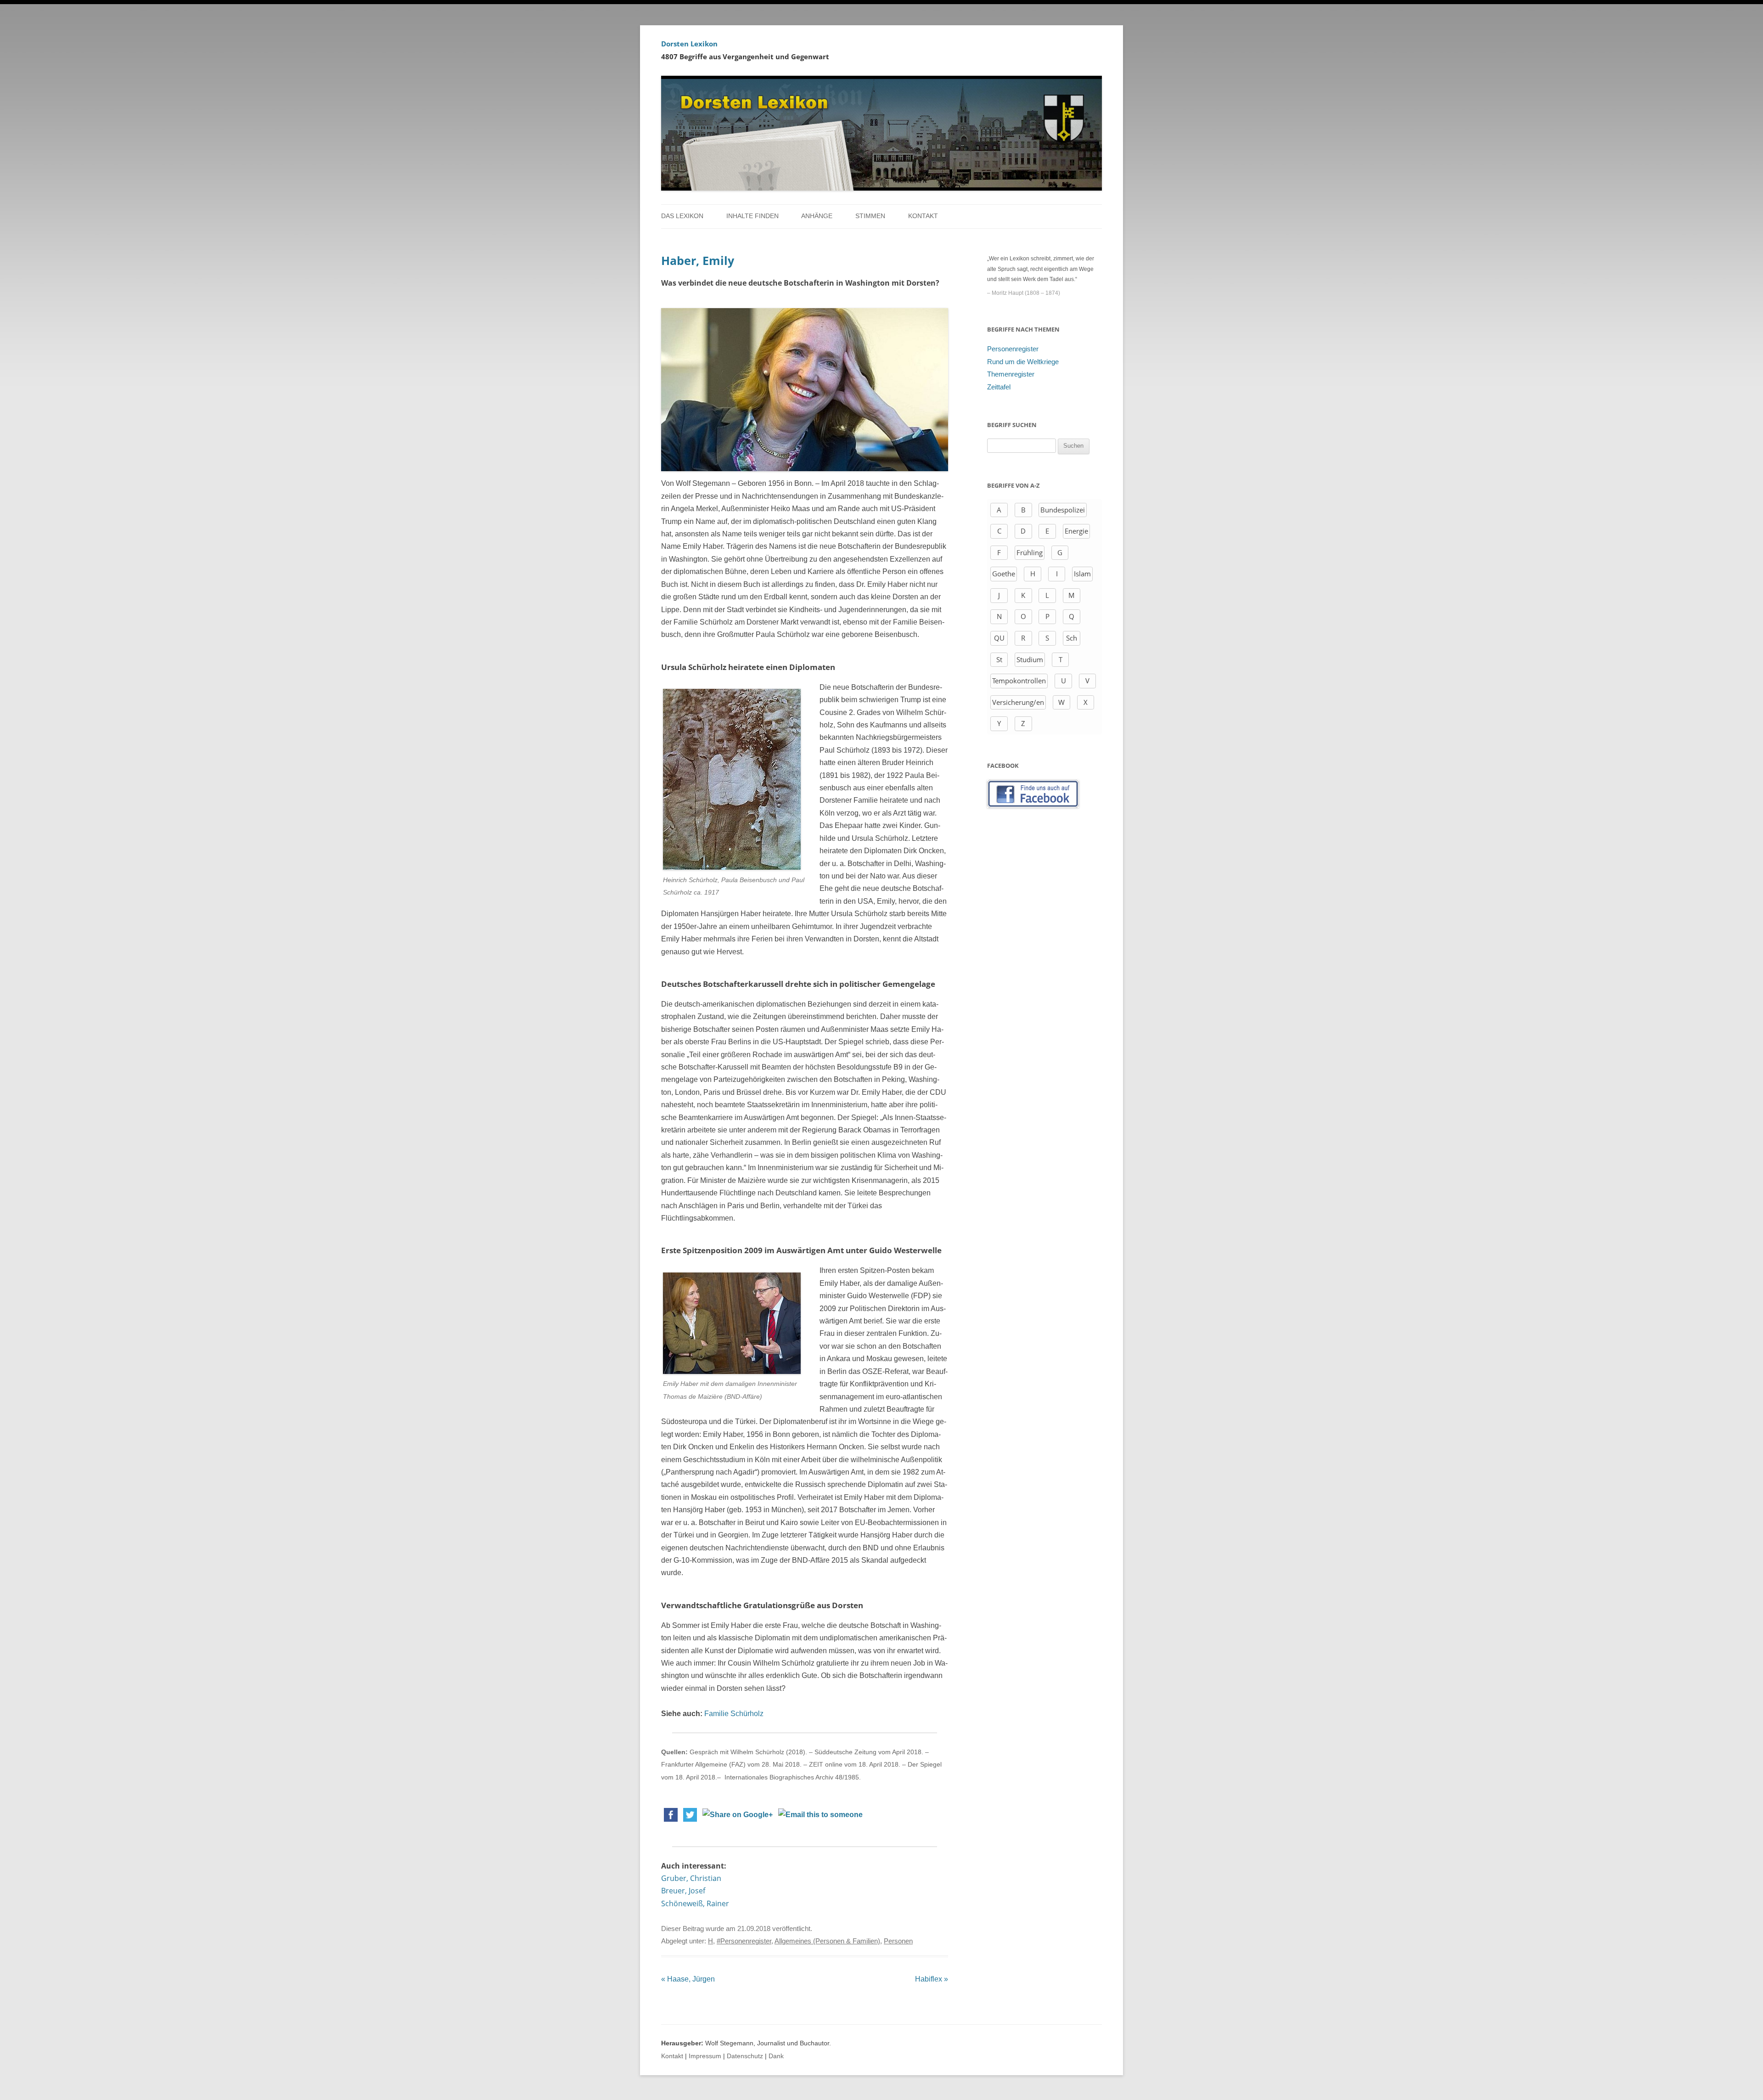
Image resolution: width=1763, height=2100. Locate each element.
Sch (1072, 638)
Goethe (1004, 574)
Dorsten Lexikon (689, 44)
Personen (898, 1941)
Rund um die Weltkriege (1023, 362)
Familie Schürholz (734, 1714)
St (999, 659)
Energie (1076, 531)
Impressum (705, 2056)
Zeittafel (999, 387)
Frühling (1030, 552)
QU (999, 638)
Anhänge (817, 216)
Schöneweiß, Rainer (695, 1903)
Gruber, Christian (691, 1878)
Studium (1030, 659)
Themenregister (1011, 374)
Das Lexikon (682, 216)
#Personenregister (744, 1941)
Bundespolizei (1063, 510)
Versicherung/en (1018, 702)
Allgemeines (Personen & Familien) (827, 1941)
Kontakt (923, 216)
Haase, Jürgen (688, 1979)
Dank (776, 2056)
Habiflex (932, 1979)
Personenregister (1013, 349)
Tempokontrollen (1019, 681)
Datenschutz (745, 2056)
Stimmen (870, 216)
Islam (1082, 574)
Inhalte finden (752, 216)
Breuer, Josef (683, 1891)
